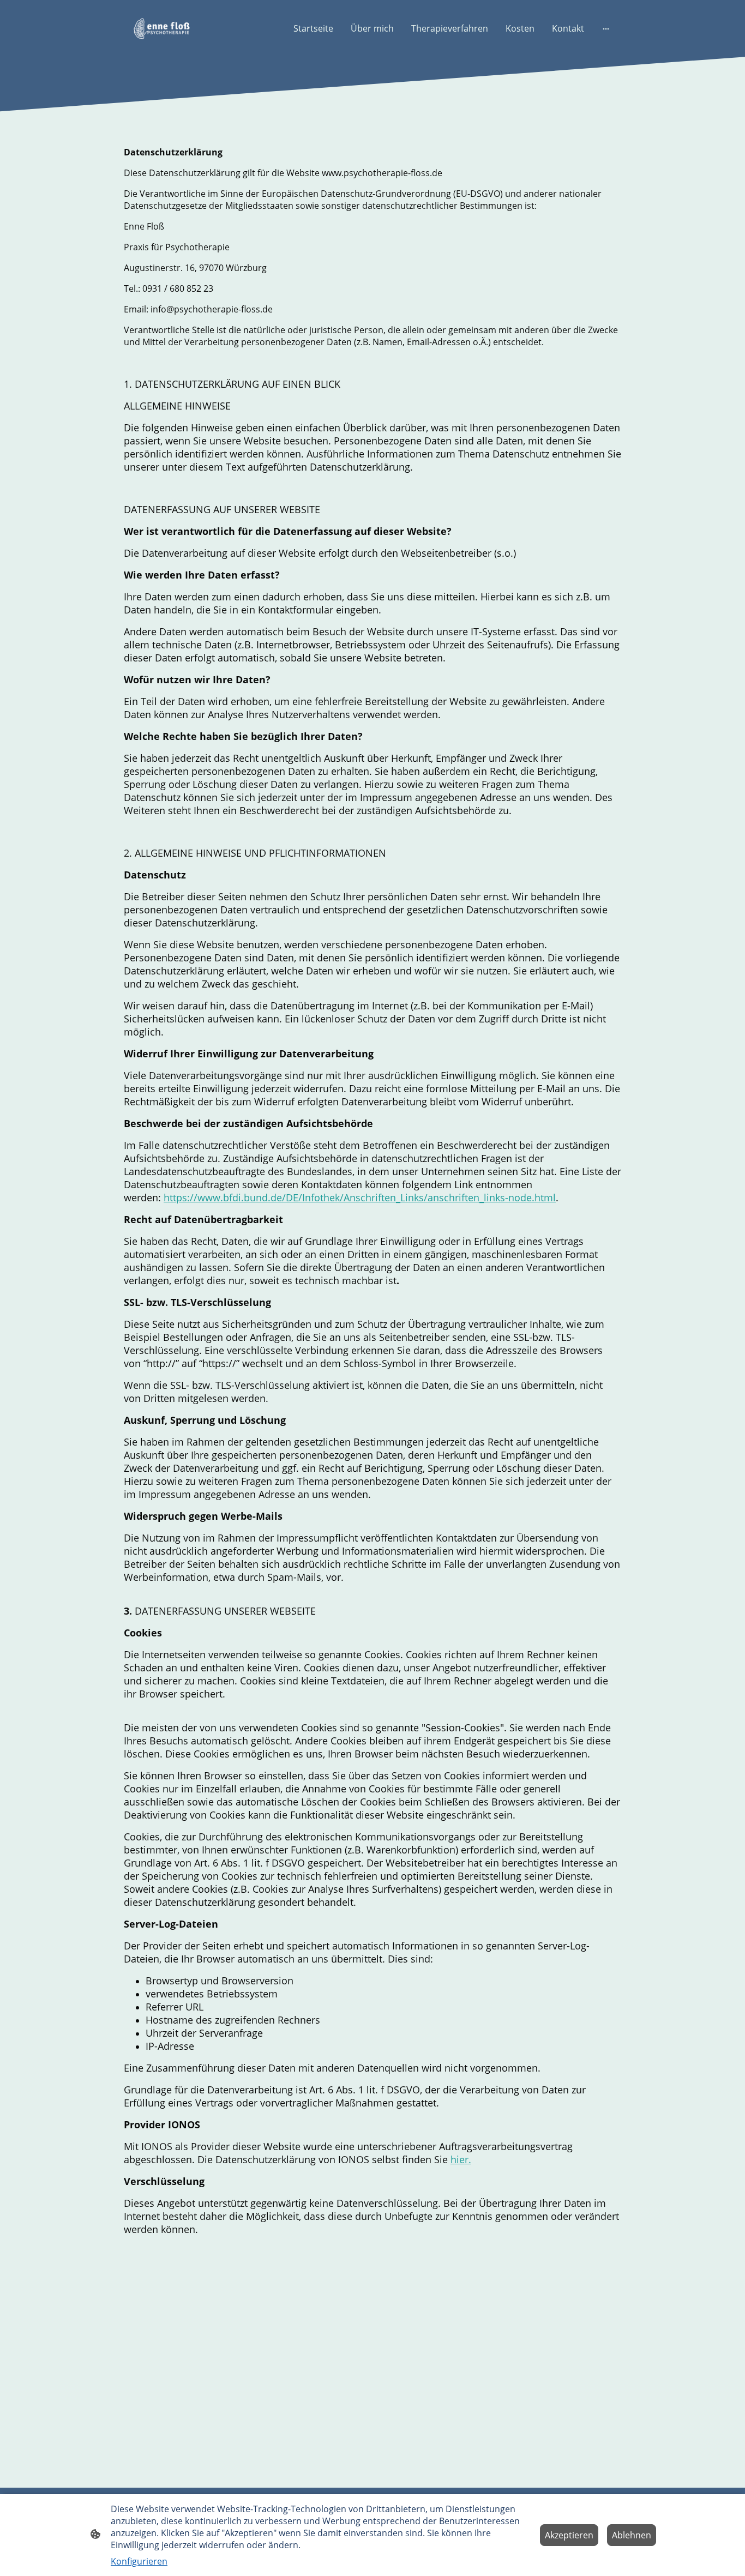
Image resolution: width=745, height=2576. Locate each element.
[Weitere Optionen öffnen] (606, 28)
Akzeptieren (569, 2535)
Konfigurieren (139, 2561)
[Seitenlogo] (162, 29)
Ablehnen (632, 2535)
